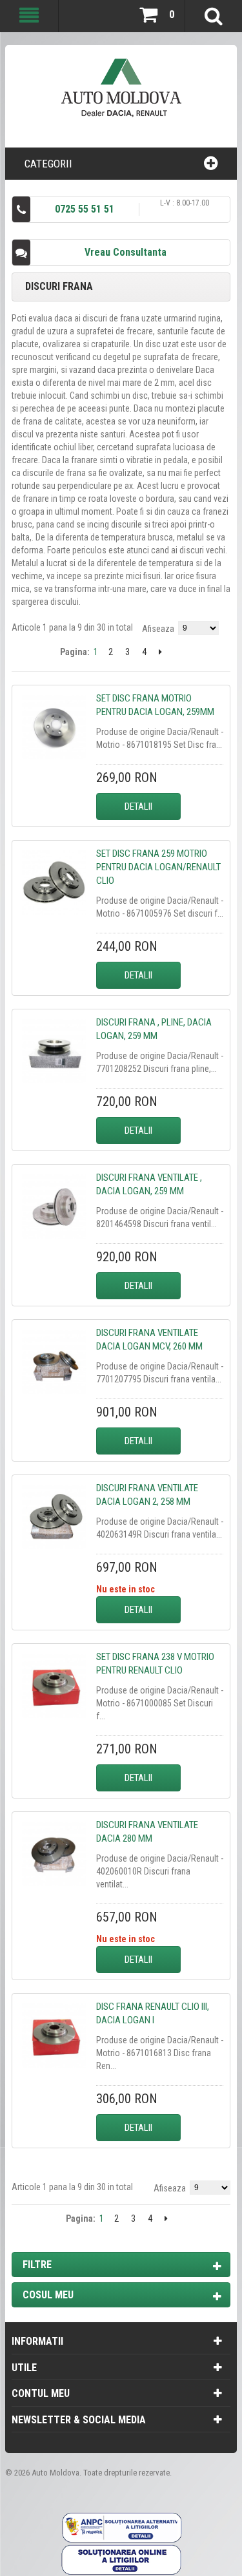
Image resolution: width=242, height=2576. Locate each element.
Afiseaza (158, 629)
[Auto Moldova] (121, 93)
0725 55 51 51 (85, 209)
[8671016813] (54, 2036)
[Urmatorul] (160, 652)
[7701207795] (54, 1362)
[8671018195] (54, 727)
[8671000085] (54, 1686)
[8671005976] (54, 883)
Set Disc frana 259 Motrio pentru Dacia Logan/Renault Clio (158, 867)
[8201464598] (54, 1207)
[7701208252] (54, 1051)
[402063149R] (54, 1517)
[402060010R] (54, 1854)
